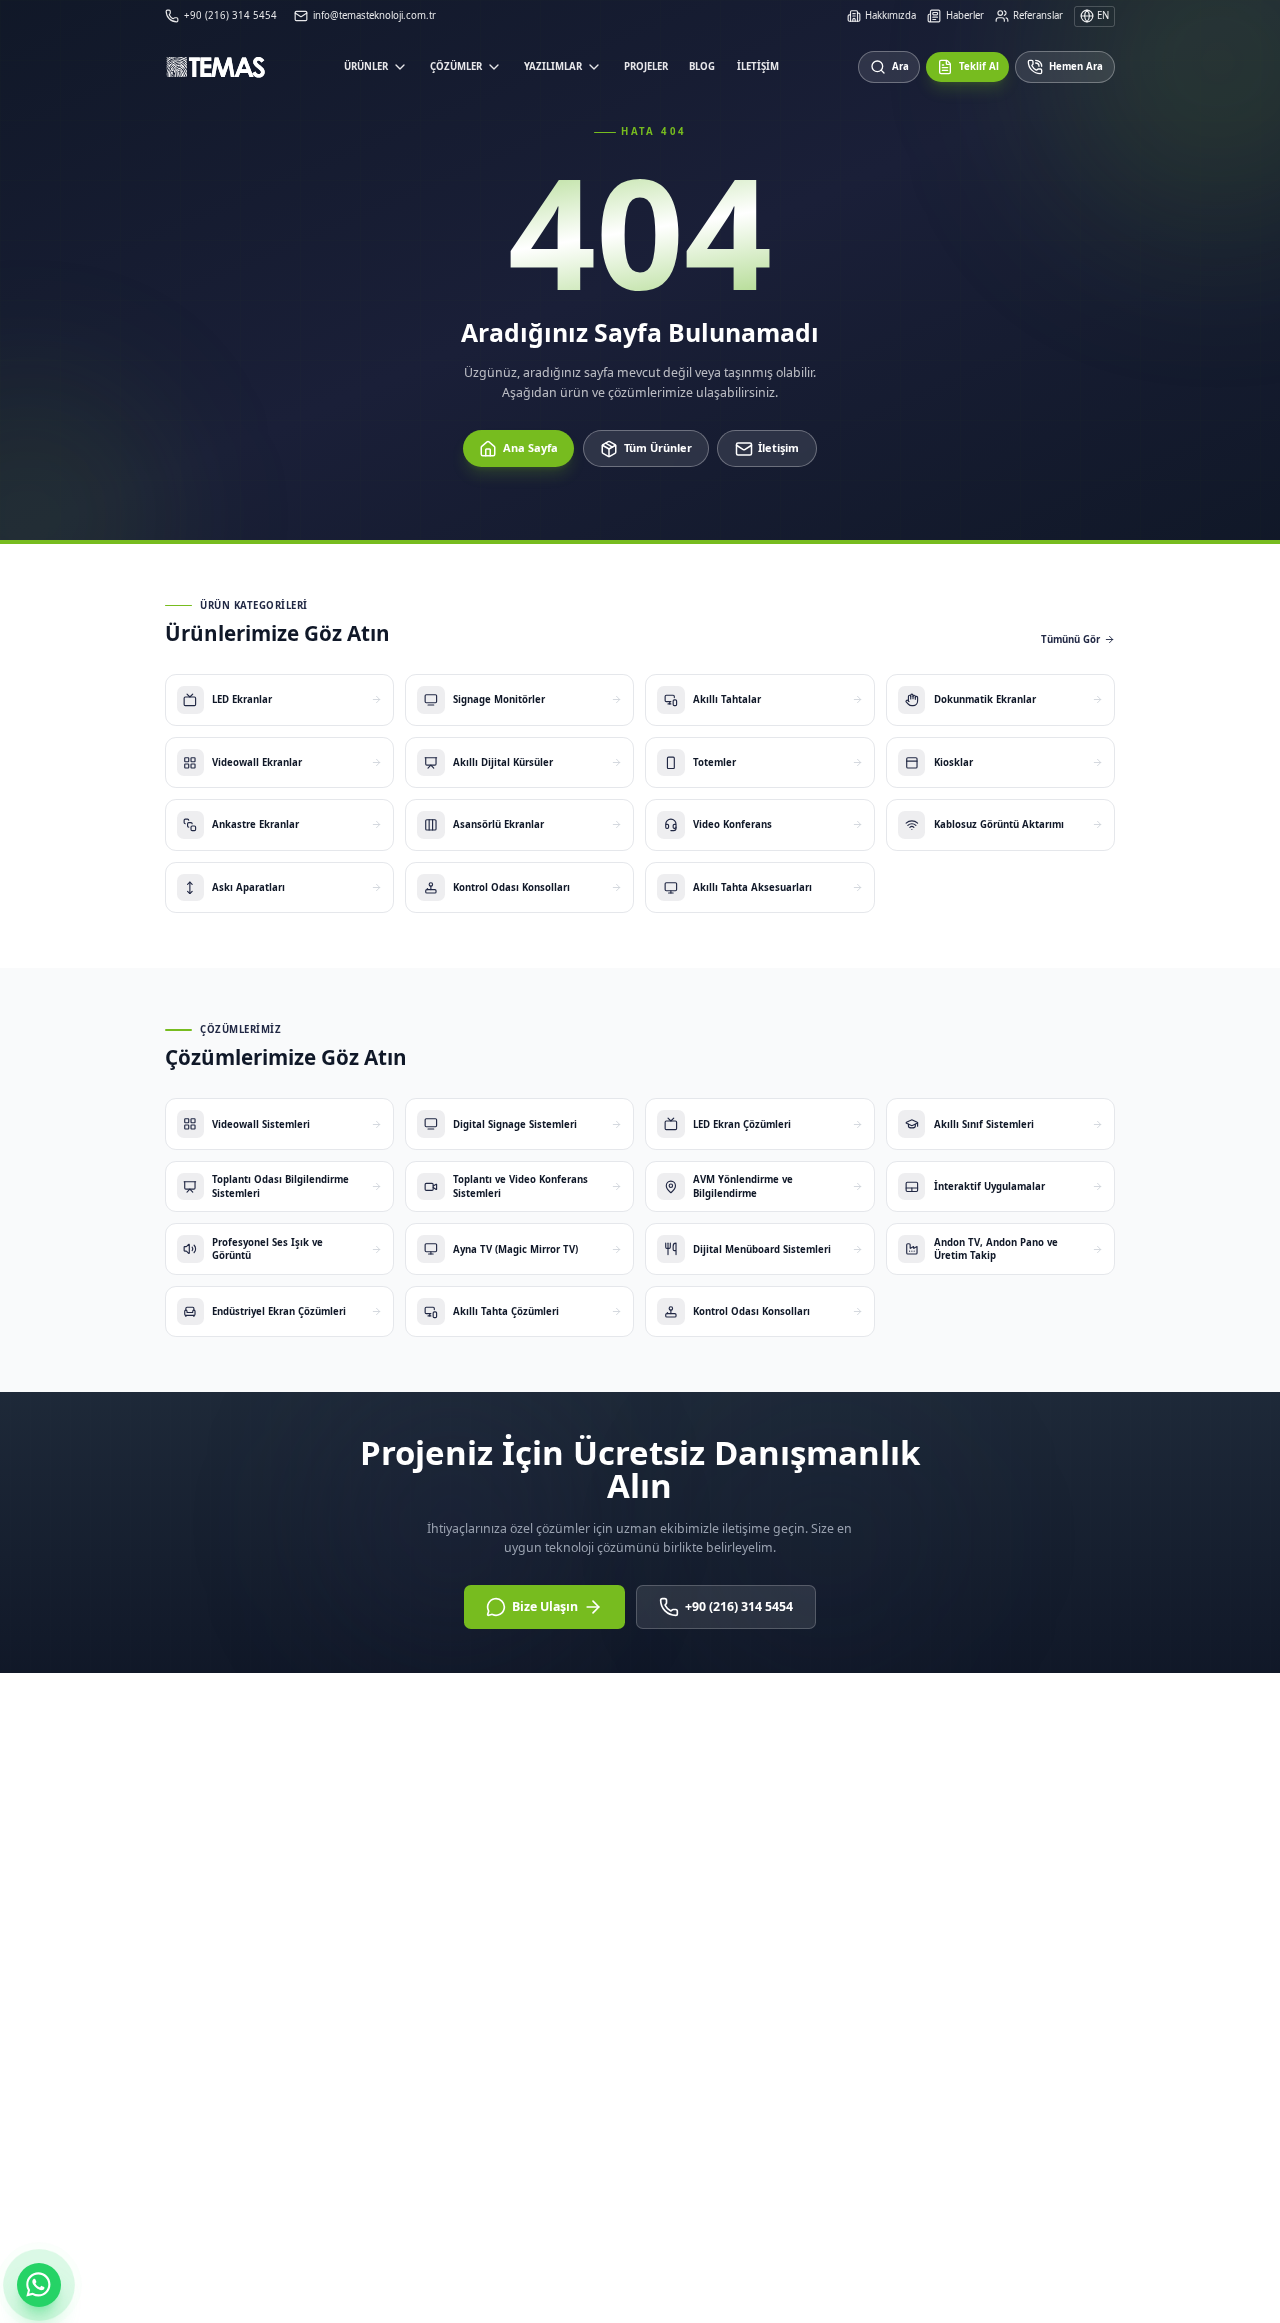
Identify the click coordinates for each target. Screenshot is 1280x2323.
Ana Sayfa (530, 447)
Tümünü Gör (1070, 639)
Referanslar (1038, 15)
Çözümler (456, 66)
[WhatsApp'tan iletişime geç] (39, 2285)
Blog (702, 66)
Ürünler (366, 66)
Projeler (646, 66)
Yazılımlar (553, 66)
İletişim (758, 66)
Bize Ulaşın (545, 1606)
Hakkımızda (890, 15)
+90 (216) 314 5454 (739, 1606)
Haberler (964, 15)
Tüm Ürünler (658, 447)
